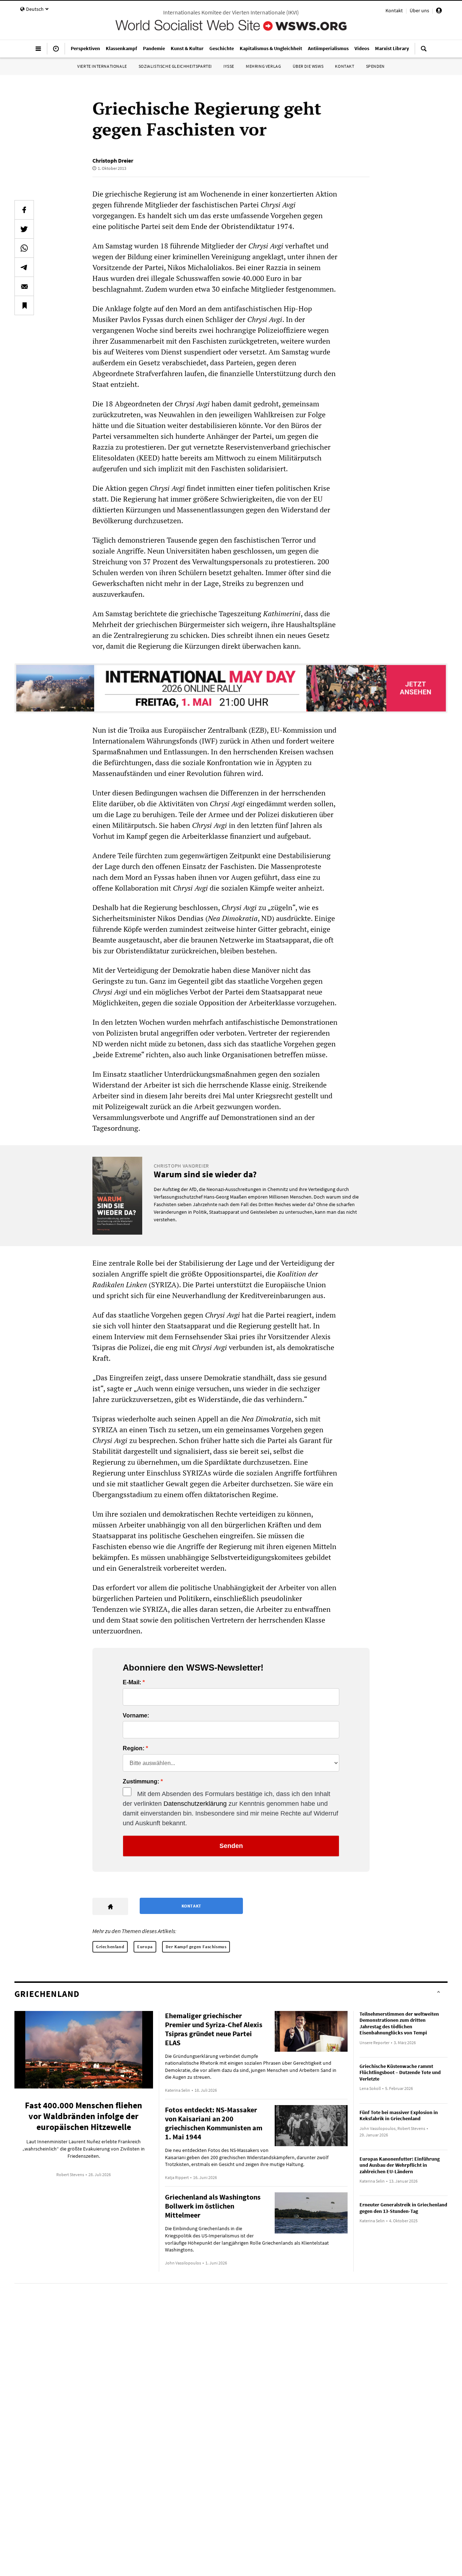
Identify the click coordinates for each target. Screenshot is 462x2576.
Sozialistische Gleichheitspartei (175, 66)
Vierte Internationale (102, 66)
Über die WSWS (308, 66)
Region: (134, 1748)
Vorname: (136, 1716)
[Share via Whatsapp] (24, 248)
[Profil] (439, 12)
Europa (145, 1947)
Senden (231, 1846)
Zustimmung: (141, 1782)
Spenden (375, 66)
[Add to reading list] (24, 305)
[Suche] (424, 52)
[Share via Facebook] (24, 210)
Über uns (419, 10)
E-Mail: (132, 1682)
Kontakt (394, 10)
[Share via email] (24, 286)
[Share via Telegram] (24, 267)
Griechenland (110, 1947)
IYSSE (229, 66)
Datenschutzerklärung (195, 1804)
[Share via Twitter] (24, 229)
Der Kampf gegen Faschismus (196, 1947)
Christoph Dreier (113, 160)
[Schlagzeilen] (56, 52)
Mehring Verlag (263, 66)
